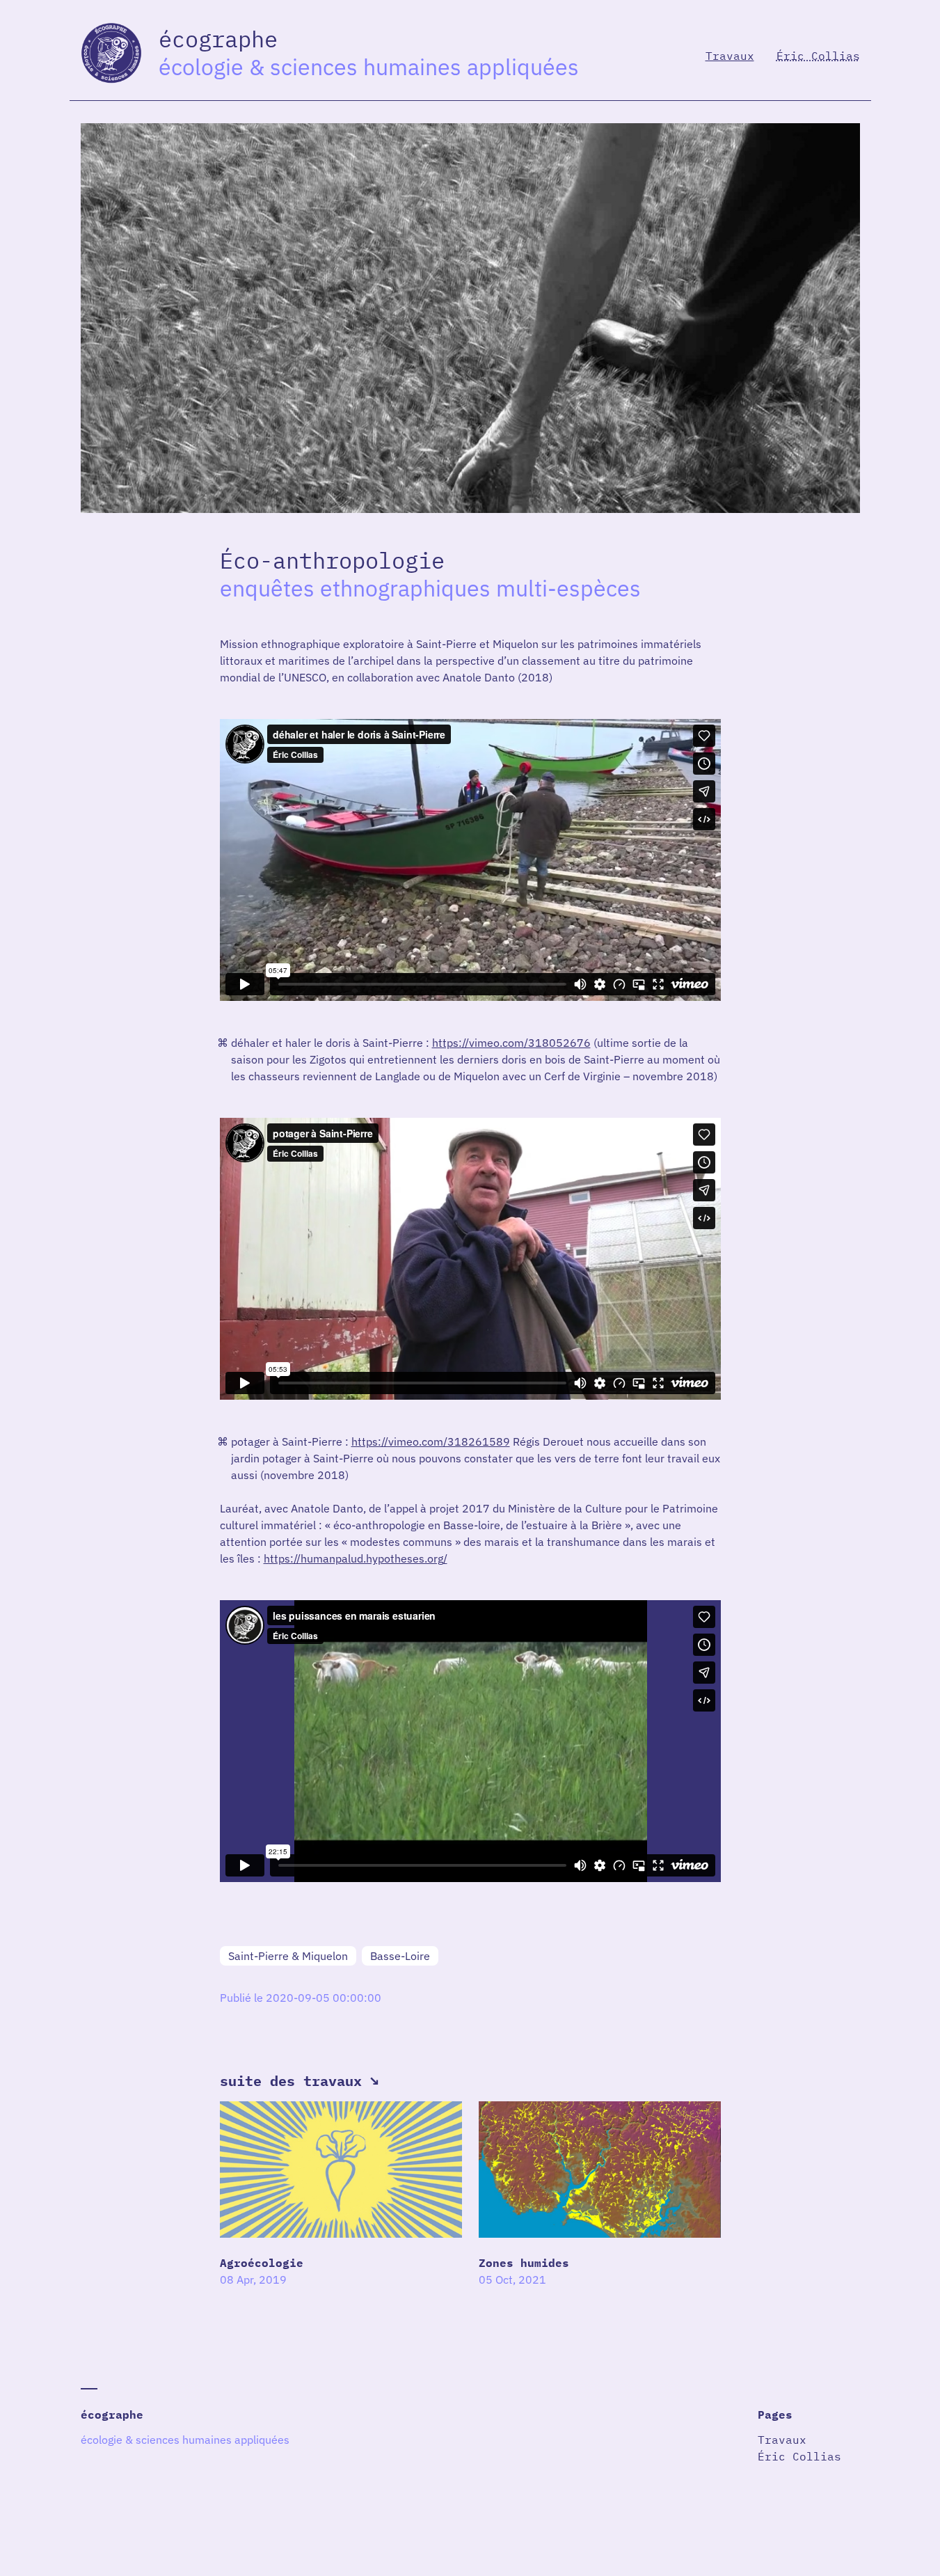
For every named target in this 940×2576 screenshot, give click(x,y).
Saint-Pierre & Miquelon (288, 1956)
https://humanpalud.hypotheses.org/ (356, 1558)
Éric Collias (818, 56)
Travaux (730, 56)
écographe (112, 2415)
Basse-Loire (400, 1956)
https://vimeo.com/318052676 (511, 1043)
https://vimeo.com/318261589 (431, 1441)
